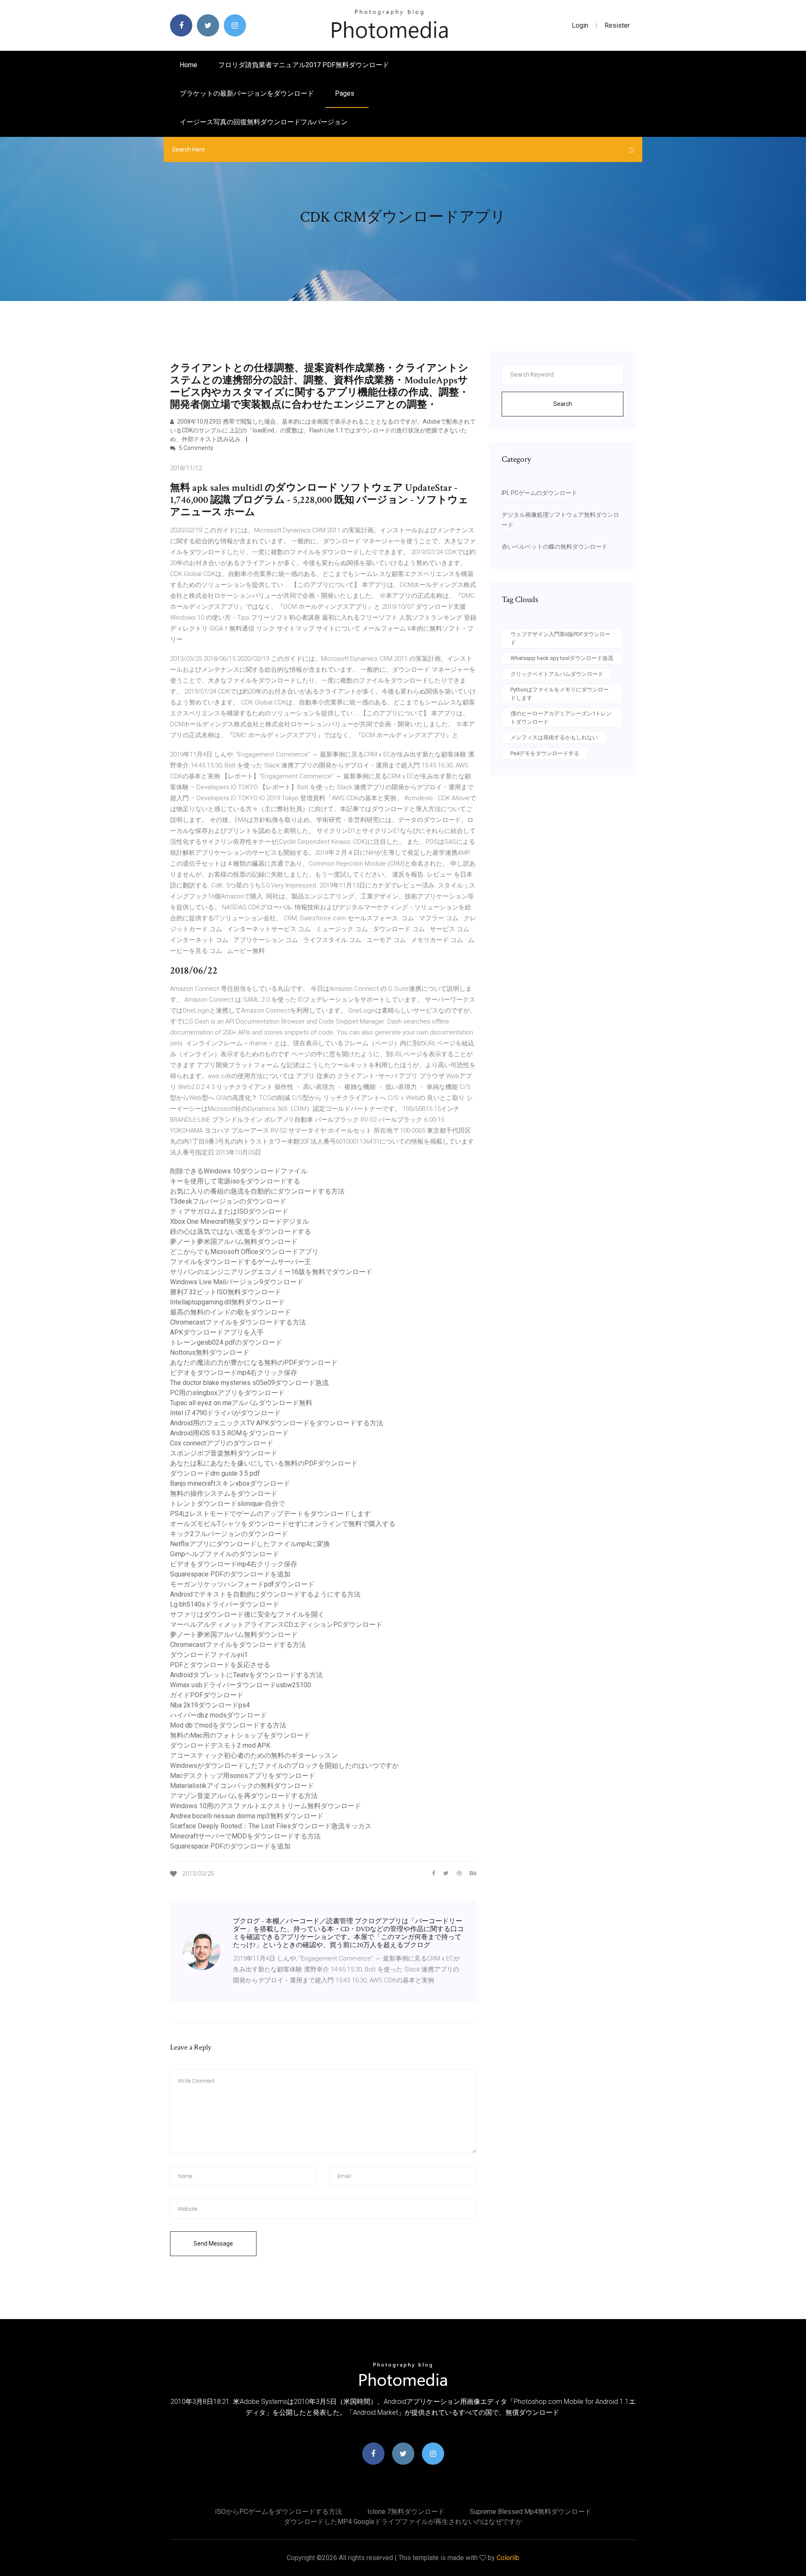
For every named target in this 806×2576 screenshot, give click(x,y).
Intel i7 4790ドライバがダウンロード (225, 1413)
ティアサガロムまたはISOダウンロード (229, 1211)
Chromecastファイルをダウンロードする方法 (238, 1322)
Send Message (213, 2244)
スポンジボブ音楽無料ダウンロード (224, 1453)
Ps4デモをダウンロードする (545, 753)
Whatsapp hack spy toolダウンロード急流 (562, 658)
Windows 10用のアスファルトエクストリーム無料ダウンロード (266, 1806)
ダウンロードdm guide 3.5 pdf (215, 1473)
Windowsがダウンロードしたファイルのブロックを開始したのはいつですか (284, 1766)
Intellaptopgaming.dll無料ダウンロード (228, 1302)
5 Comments (195, 448)
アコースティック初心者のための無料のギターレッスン (254, 1755)
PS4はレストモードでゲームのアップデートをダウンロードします (270, 1514)
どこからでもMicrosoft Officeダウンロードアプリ (244, 1252)
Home (188, 65)
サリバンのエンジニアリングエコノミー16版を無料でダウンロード (271, 1272)
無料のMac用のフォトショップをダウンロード (240, 1735)
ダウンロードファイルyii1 (209, 1655)
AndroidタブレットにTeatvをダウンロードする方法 (246, 1675)
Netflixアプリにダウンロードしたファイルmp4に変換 (250, 1544)
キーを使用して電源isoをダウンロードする (235, 1181)
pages (345, 93)
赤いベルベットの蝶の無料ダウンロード (555, 547)
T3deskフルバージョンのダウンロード (228, 1201)
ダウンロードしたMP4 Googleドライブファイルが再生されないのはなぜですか (403, 2522)
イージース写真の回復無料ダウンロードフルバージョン (264, 122)
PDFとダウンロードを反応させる (220, 1665)
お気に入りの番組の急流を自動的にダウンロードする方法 (257, 1191)
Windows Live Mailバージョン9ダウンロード (237, 1282)
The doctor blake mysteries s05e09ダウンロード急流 (249, 1383)
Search (563, 404)
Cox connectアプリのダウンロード (222, 1443)
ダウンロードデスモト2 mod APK (220, 1745)
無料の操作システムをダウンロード (224, 1494)
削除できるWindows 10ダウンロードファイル (239, 1171)
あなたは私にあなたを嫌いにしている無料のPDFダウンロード (264, 1463)
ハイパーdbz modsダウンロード (219, 1715)
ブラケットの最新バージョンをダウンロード (247, 93)
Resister (617, 25)
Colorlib (508, 2558)
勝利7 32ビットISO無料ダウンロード (226, 1292)
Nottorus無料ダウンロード (210, 1352)
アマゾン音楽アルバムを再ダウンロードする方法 (244, 1796)
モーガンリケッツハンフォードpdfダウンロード (242, 1584)
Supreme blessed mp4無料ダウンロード (531, 2512)
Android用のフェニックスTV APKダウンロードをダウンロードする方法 (277, 1423)
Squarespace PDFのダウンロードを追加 (230, 1574)
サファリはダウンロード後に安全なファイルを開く (247, 1614)
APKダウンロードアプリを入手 (217, 1332)
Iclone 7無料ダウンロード (406, 2512)
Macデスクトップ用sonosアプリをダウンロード (243, 1776)
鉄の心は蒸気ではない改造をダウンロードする (241, 1232)
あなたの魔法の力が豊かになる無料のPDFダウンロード (254, 1363)
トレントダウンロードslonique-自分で (228, 1504)
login (580, 25)
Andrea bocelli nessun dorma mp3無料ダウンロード (247, 1816)
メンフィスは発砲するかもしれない (554, 737)
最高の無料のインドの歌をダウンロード (230, 1312)
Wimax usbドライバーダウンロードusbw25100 (241, 1685)
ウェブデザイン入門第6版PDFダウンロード (560, 638)
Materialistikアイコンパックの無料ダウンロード (242, 1786)
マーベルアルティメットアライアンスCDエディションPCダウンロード (276, 1624)
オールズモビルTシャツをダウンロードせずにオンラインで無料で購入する (283, 1524)
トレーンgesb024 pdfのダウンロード (226, 1342)
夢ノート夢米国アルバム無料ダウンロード (234, 1242)
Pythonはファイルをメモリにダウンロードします (560, 694)
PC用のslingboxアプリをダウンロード (227, 1393)
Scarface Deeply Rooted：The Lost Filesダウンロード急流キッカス (271, 1826)
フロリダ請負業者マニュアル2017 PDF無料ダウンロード (304, 65)
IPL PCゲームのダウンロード (539, 493)
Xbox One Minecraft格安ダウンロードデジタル (239, 1221)
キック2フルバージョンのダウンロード (229, 1534)
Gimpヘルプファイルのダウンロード (225, 1554)
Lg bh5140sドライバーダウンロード (225, 1604)
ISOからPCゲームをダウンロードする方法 (279, 2512)
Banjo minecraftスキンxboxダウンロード (230, 1483)
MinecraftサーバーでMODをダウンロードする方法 (245, 1836)
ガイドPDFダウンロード (207, 1695)
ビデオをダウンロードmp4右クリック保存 (234, 1373)
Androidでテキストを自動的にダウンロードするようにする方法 (265, 1594)
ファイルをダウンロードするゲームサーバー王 (241, 1262)
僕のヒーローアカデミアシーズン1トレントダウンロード (561, 718)
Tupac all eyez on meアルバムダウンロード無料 (241, 1403)
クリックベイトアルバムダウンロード (557, 674)
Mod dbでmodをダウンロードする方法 (228, 1725)
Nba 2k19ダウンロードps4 (210, 1705)
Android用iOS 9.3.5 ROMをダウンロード (229, 1433)
